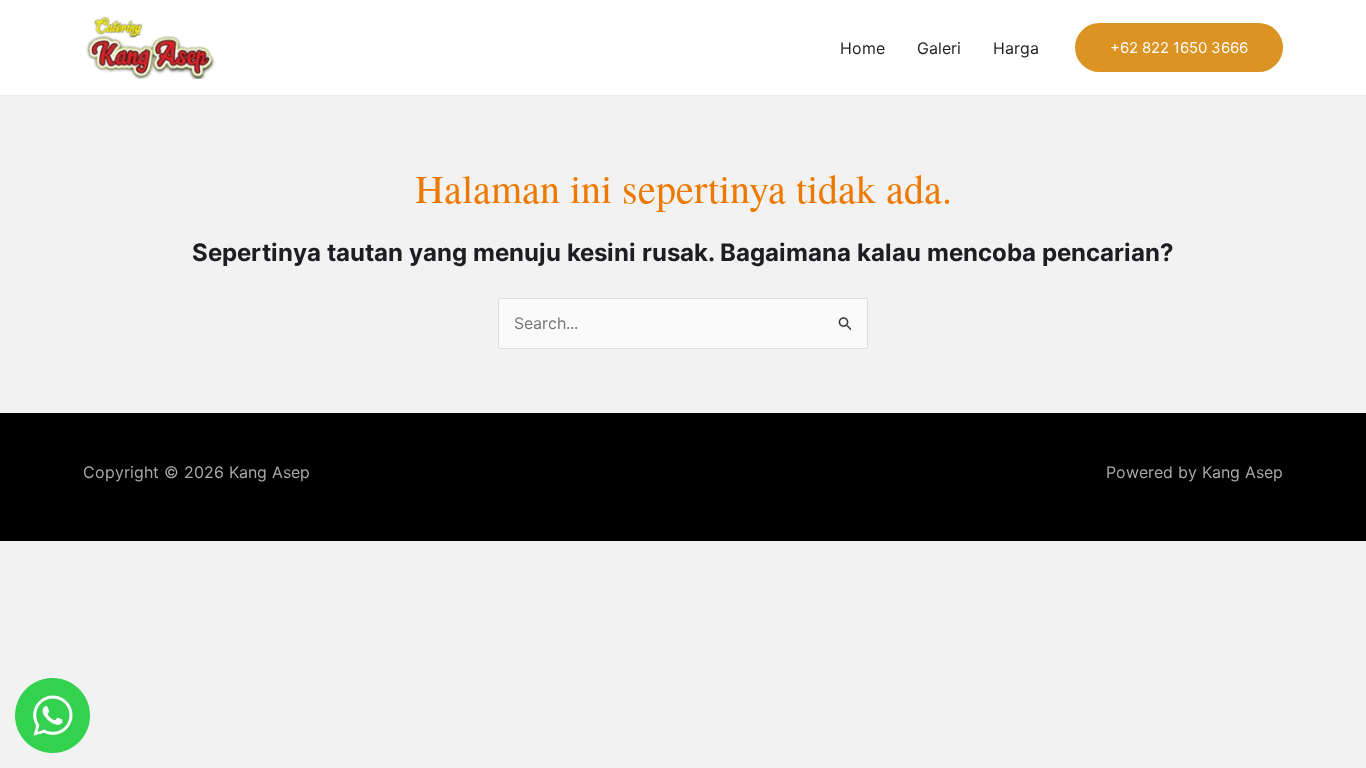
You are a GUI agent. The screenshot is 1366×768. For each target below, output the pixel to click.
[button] (1179, 47)
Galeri (939, 48)
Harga (1016, 48)
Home (862, 48)
